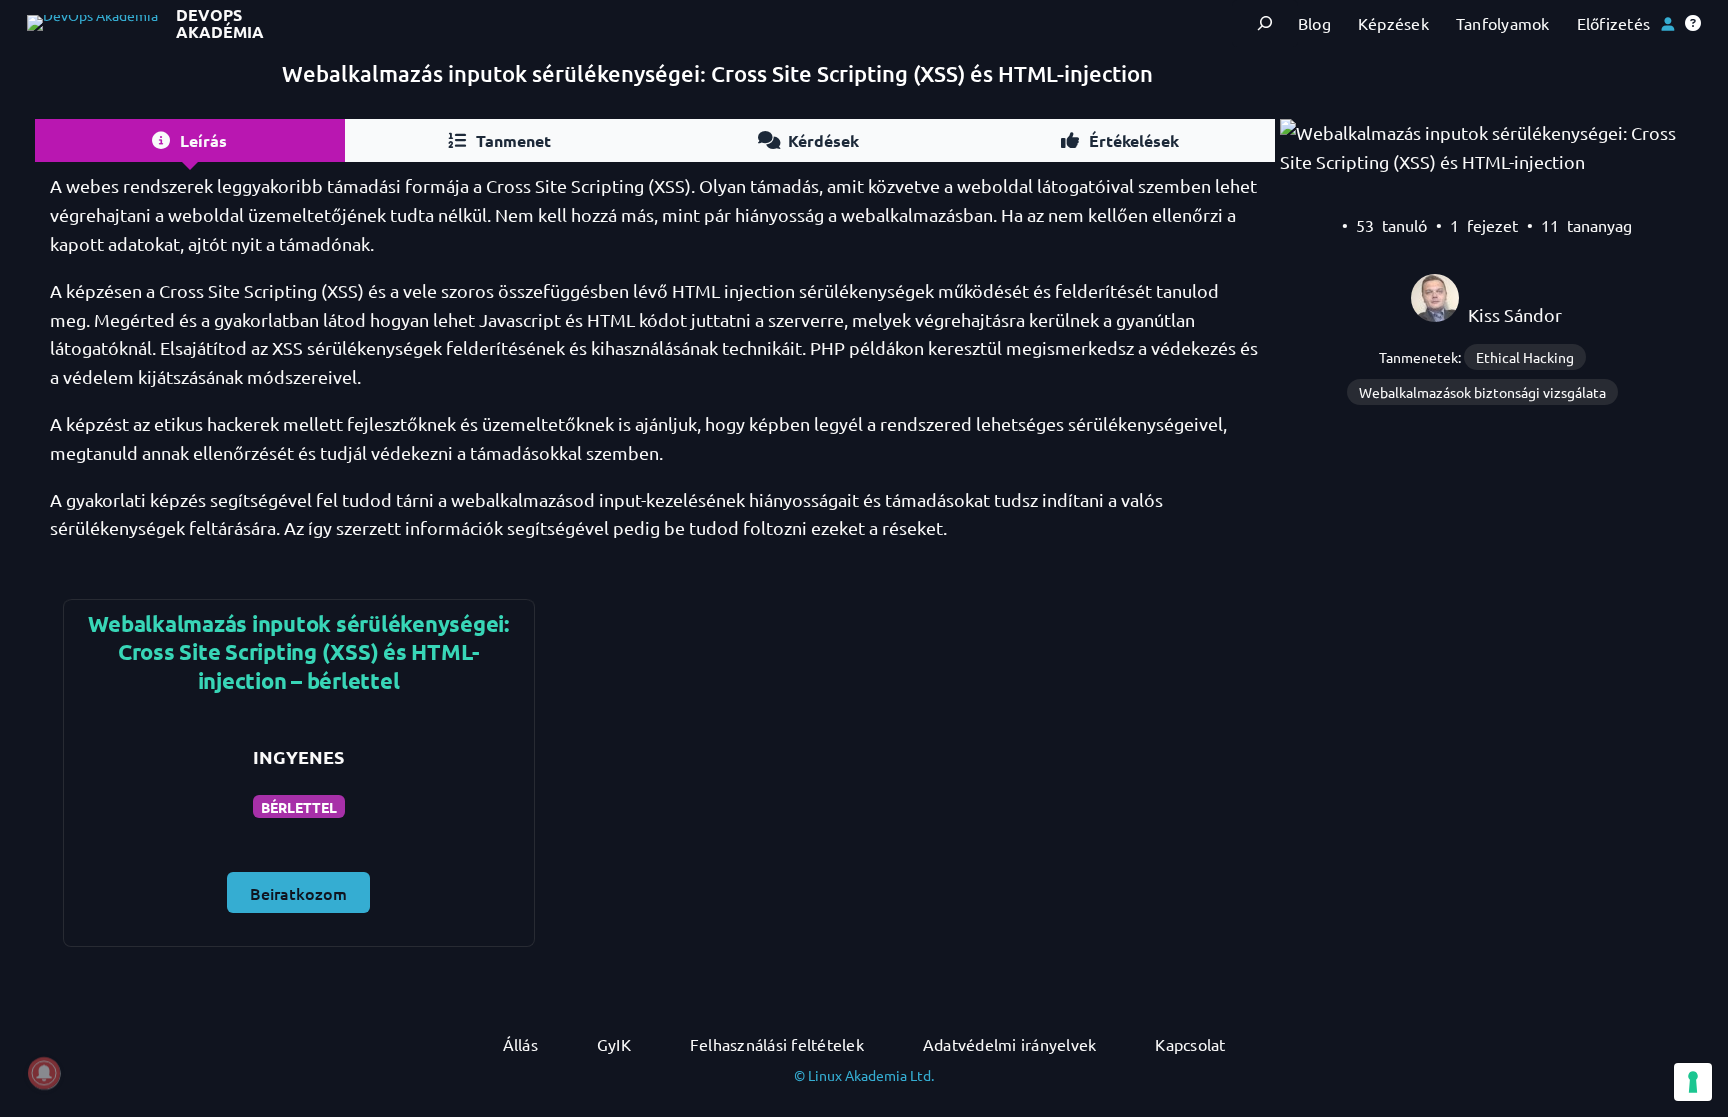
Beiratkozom (298, 893)
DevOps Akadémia (220, 23)
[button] (1693, 23)
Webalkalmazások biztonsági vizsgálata (1482, 392)
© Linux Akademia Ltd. (864, 1075)
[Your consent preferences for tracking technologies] (1693, 1082)
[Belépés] (1667, 23)
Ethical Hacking (1525, 357)
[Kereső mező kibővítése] (1264, 23)
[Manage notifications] (44, 1073)
